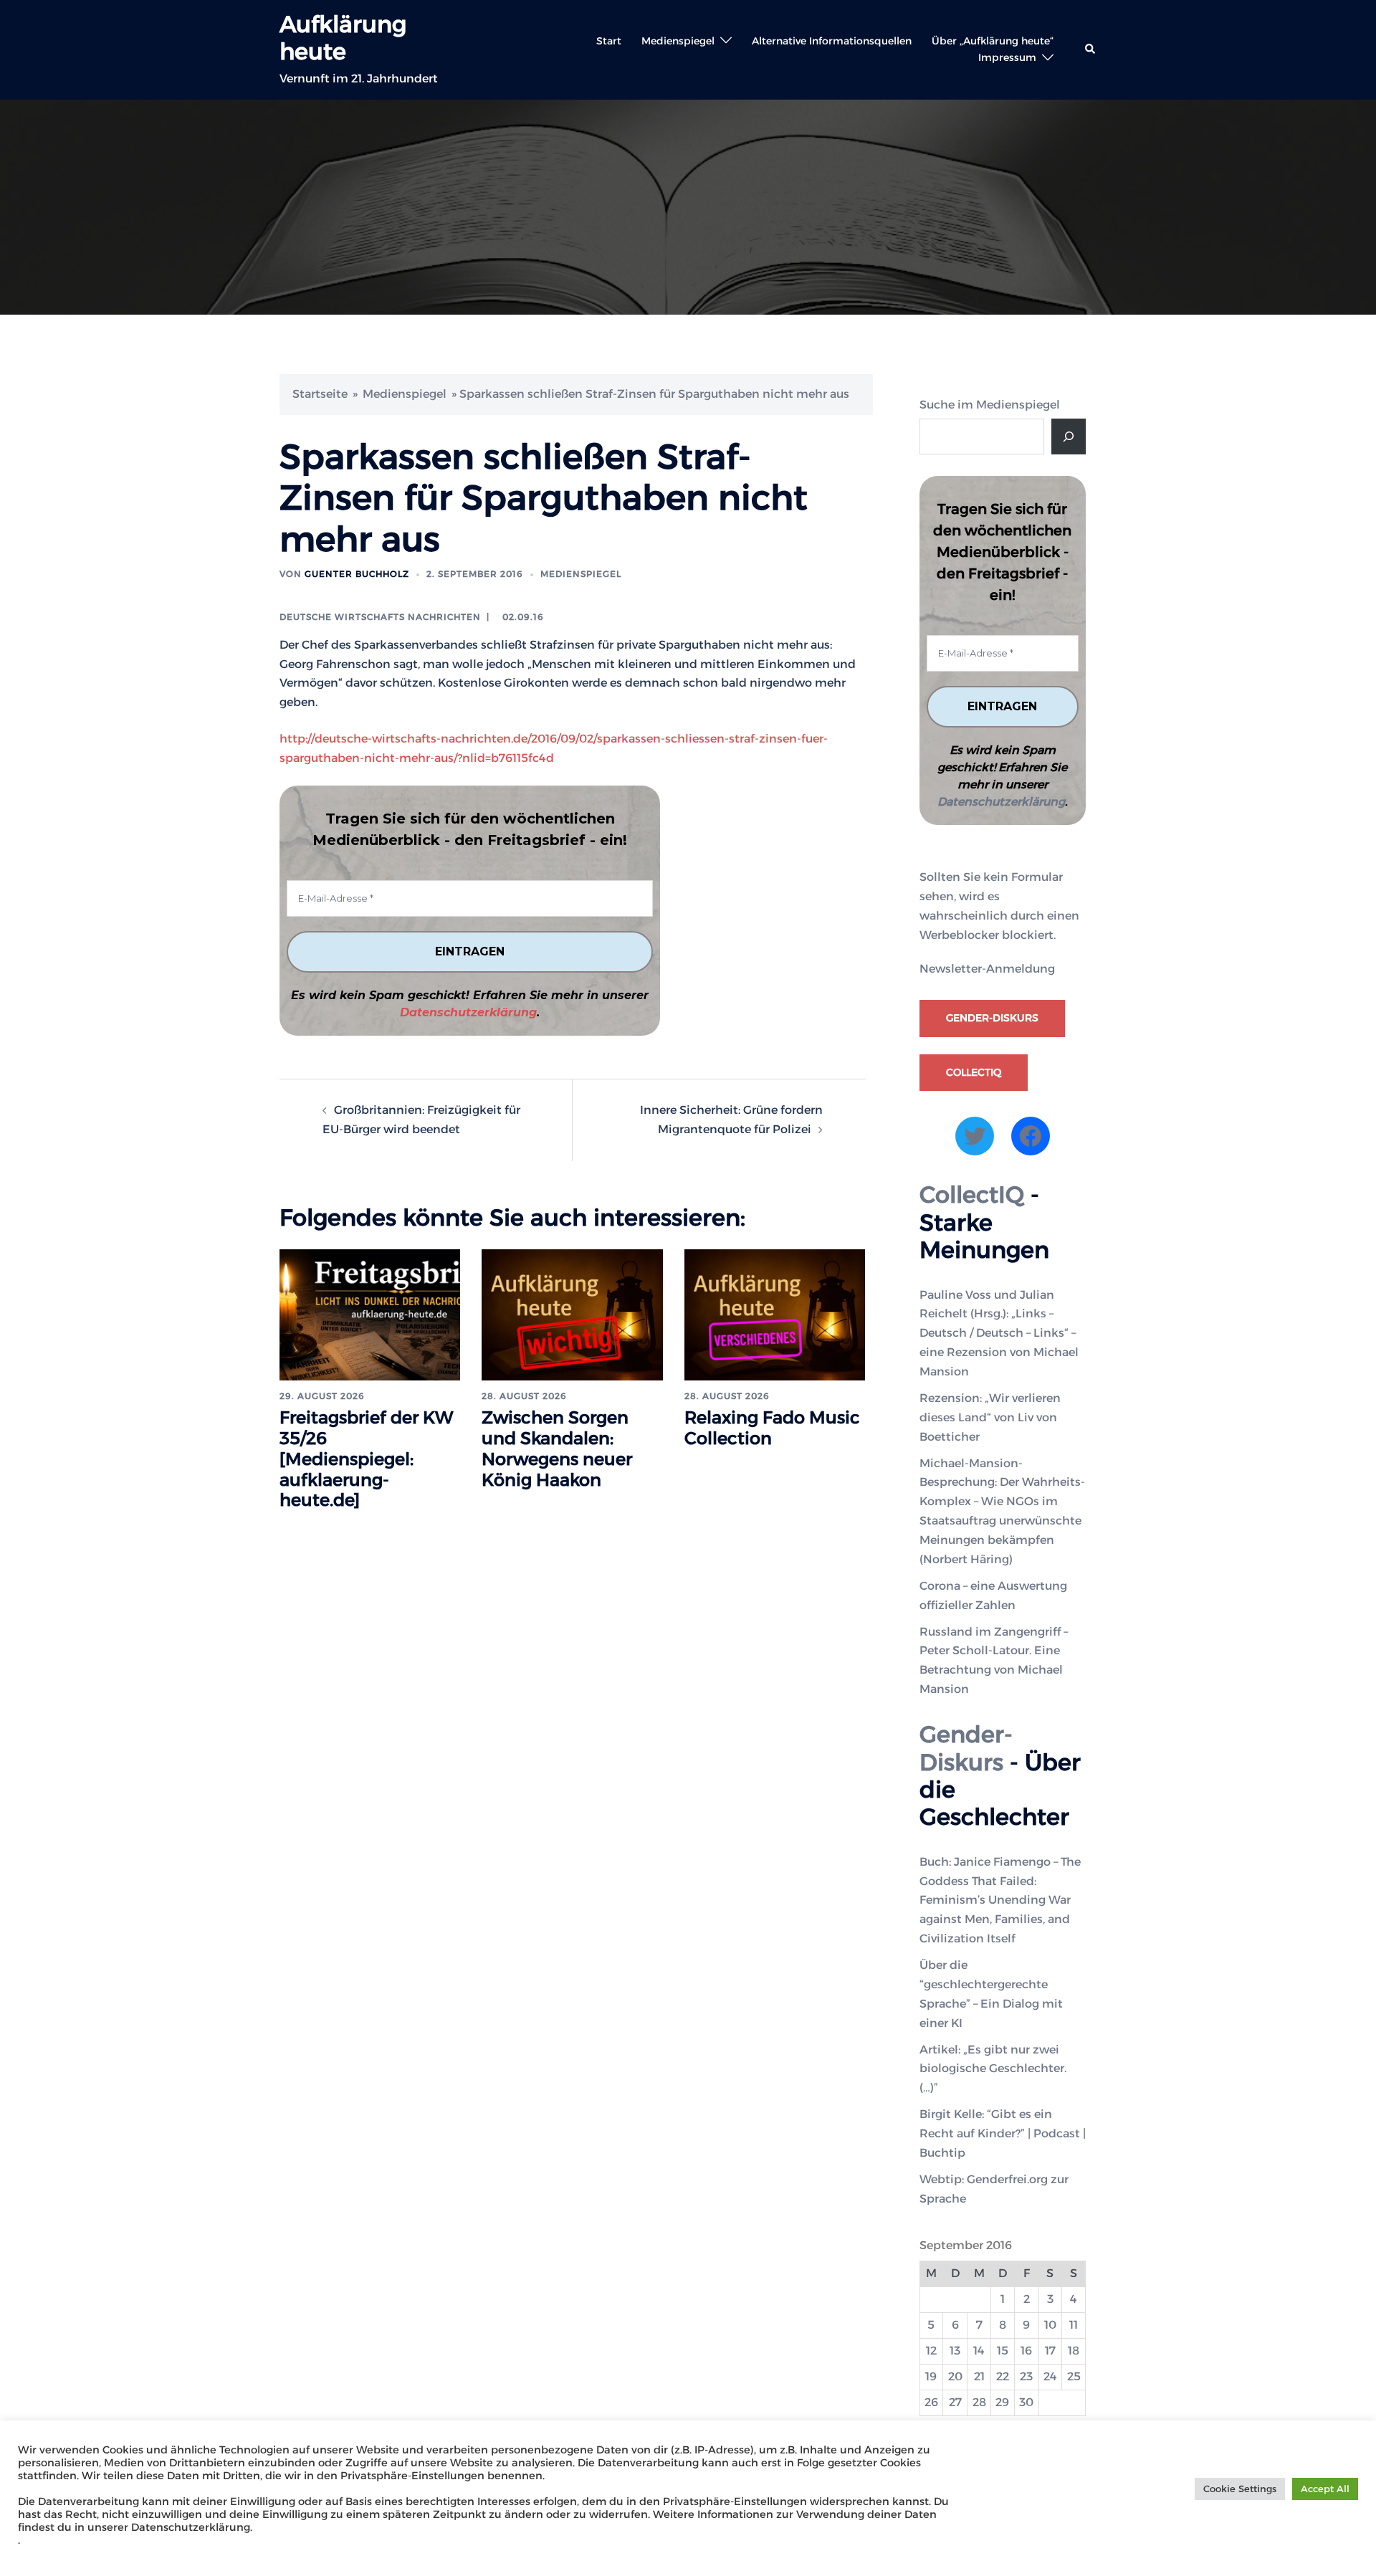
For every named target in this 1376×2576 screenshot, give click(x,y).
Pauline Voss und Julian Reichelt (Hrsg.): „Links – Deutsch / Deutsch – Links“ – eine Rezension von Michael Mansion (999, 1334)
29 (1002, 2402)
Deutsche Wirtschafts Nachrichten (380, 617)
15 (1003, 2351)
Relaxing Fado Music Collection (772, 1428)
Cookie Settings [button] (1240, 2489)
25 (1074, 2376)
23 (1026, 2376)
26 (931, 2402)
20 (955, 2376)
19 (931, 2376)
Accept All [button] (1325, 2489)
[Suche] (1069, 437)
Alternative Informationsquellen (832, 41)
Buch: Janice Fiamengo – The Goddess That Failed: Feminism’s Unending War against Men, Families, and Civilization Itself (1000, 1900)
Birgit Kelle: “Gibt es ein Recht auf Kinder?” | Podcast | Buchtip (1003, 2133)
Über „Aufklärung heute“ (993, 41)
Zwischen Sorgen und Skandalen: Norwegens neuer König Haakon (557, 1448)
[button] (1091, 49)
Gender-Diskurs (992, 1018)
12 (931, 2351)
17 (1050, 2351)
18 (1074, 2351)
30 (1026, 2402)
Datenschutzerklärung (468, 1012)
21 (979, 2376)
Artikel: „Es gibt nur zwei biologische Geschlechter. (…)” (993, 2069)
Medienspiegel (678, 41)
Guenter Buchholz (357, 574)
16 (1026, 2351)
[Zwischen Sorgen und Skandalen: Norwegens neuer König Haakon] (572, 1314)
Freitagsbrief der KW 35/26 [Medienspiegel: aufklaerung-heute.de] (367, 1459)
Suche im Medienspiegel (990, 405)
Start (609, 41)
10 (1050, 2325)
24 (1050, 2376)
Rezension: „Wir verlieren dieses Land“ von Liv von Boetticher (990, 1417)
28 (979, 2402)
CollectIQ (974, 1072)
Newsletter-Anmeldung (987, 969)
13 (955, 2351)
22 (1003, 2376)
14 (979, 2351)
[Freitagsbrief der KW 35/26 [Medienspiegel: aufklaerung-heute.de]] (370, 1314)
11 (1074, 2325)
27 (955, 2402)
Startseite (320, 394)
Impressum (1007, 57)
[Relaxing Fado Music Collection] (775, 1314)
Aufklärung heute (343, 38)
